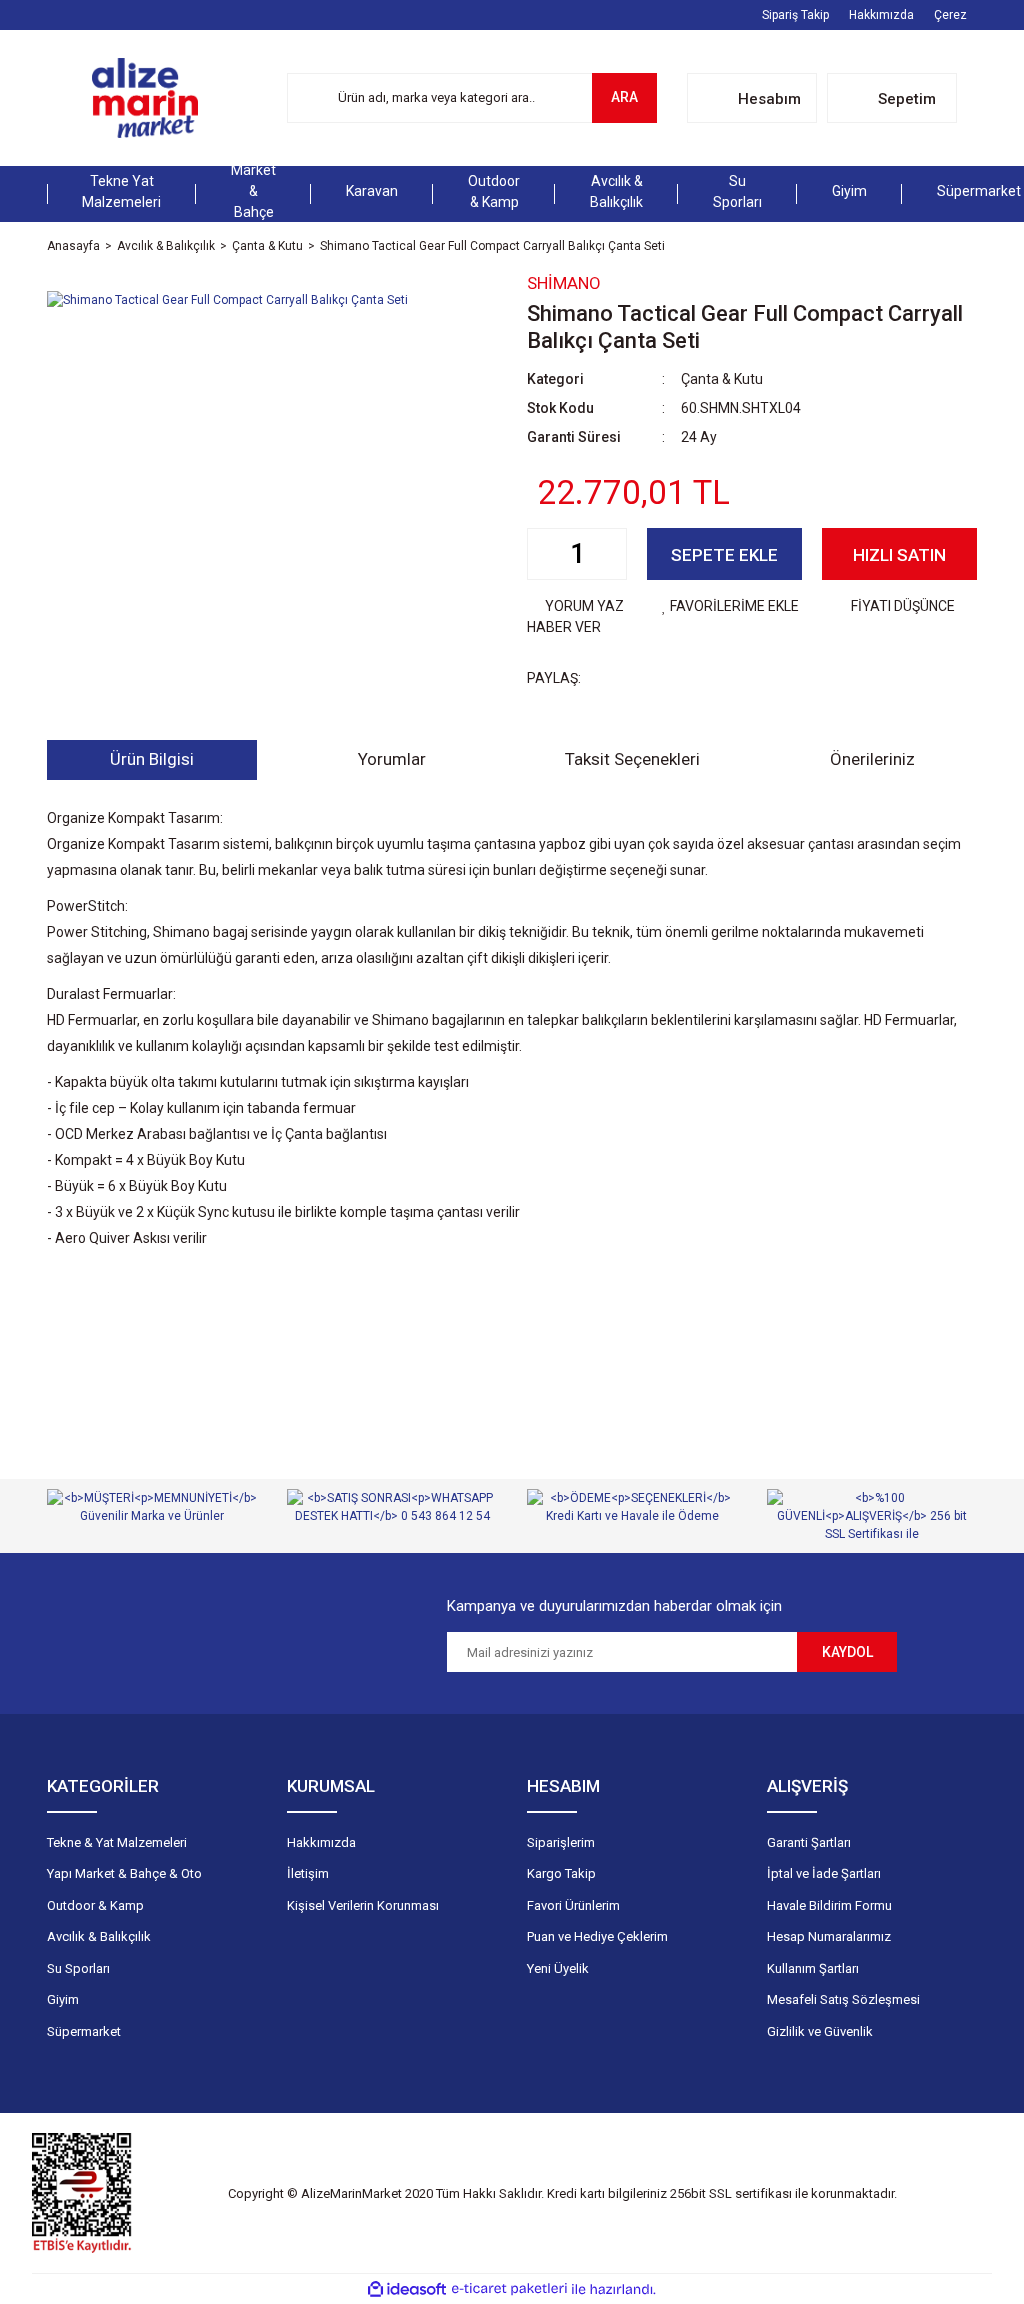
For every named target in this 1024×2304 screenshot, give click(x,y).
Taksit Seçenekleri (632, 759)
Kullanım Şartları (813, 1968)
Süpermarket (84, 2031)
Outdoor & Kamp (95, 1905)
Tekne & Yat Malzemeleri (117, 1842)
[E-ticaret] (509, 2289)
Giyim (63, 1999)
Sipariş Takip (795, 15)
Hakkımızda (881, 15)
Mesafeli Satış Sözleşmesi (843, 1999)
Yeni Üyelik (558, 1968)
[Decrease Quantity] (543, 554)
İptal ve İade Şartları (824, 1873)
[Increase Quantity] (611, 554)
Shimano (564, 283)
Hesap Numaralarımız (829, 1936)
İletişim (308, 1873)
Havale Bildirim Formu (829, 1905)
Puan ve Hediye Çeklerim (597, 1936)
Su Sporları (78, 1968)
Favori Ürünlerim (573, 1905)
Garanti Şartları (809, 1842)
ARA (624, 97)
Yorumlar (392, 759)
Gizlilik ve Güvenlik (820, 2031)
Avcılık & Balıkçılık (99, 1936)
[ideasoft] (407, 2289)
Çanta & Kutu (722, 379)
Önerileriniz (872, 759)
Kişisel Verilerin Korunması (363, 1905)
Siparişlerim (561, 1842)
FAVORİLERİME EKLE (734, 606)
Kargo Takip (561, 1873)
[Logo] (145, 98)
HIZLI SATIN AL (899, 562)
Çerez (950, 15)
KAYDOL (847, 1652)
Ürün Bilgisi (152, 759)
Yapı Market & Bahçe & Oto (124, 1873)
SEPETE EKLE (724, 555)
